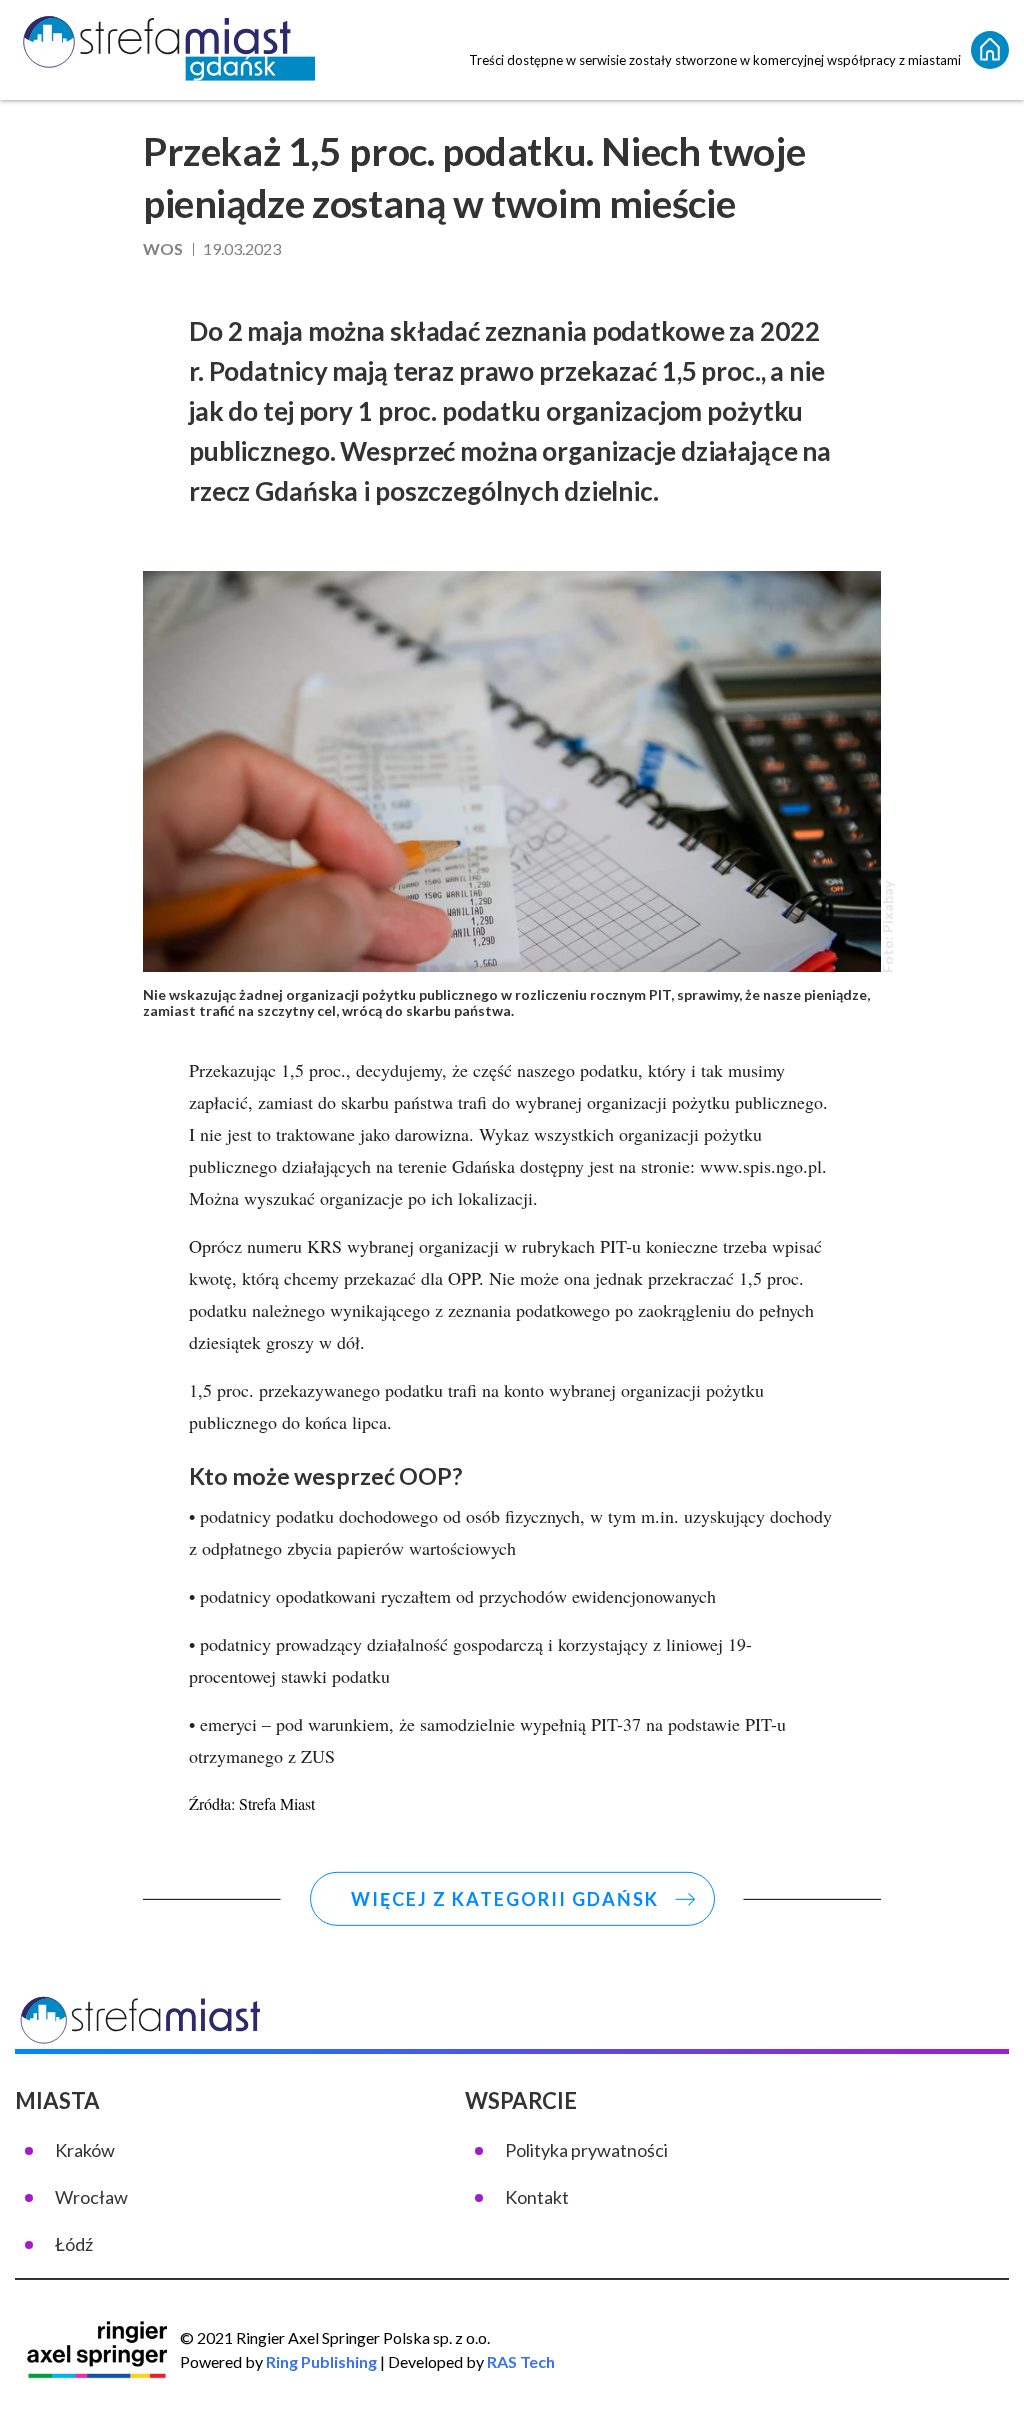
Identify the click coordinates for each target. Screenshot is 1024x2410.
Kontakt (537, 2197)
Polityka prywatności (586, 2150)
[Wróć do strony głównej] (990, 50)
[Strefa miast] (165, 50)
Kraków (85, 2150)
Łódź (74, 2244)
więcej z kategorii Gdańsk (505, 1899)
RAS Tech (521, 2361)
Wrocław (91, 2197)
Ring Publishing (321, 2361)
